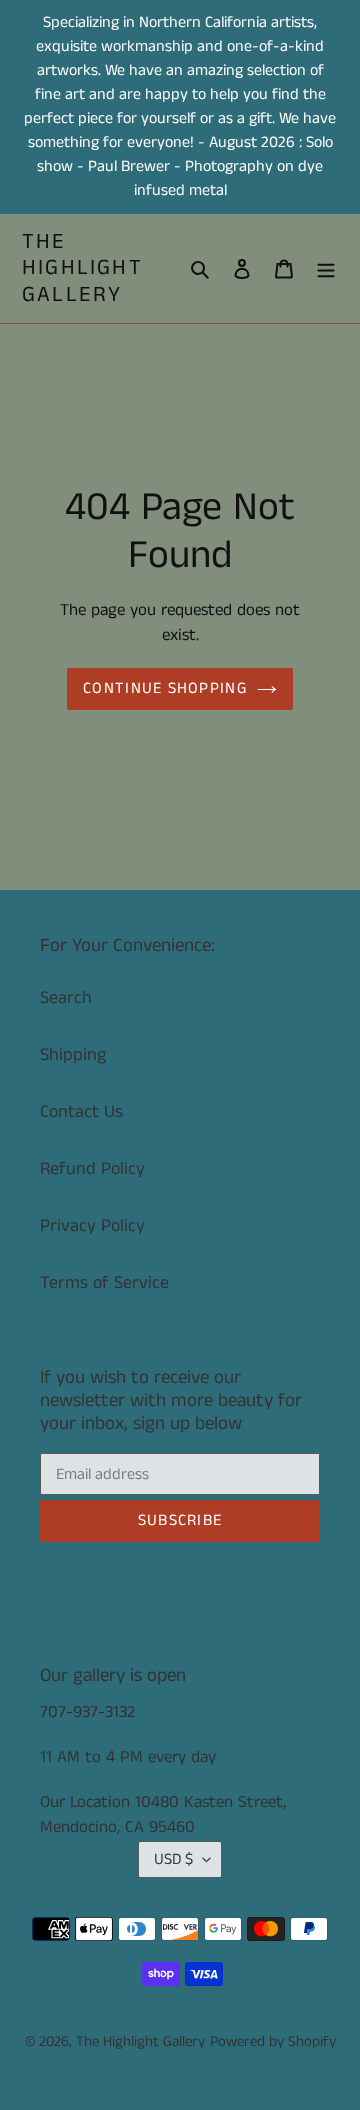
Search (66, 998)
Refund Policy (92, 1169)
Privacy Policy (92, 1226)
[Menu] (326, 268)
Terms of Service (104, 1283)
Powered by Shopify (273, 2041)
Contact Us (81, 1112)
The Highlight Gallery (82, 268)
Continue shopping (165, 688)
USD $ (173, 1859)
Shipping (73, 1055)
